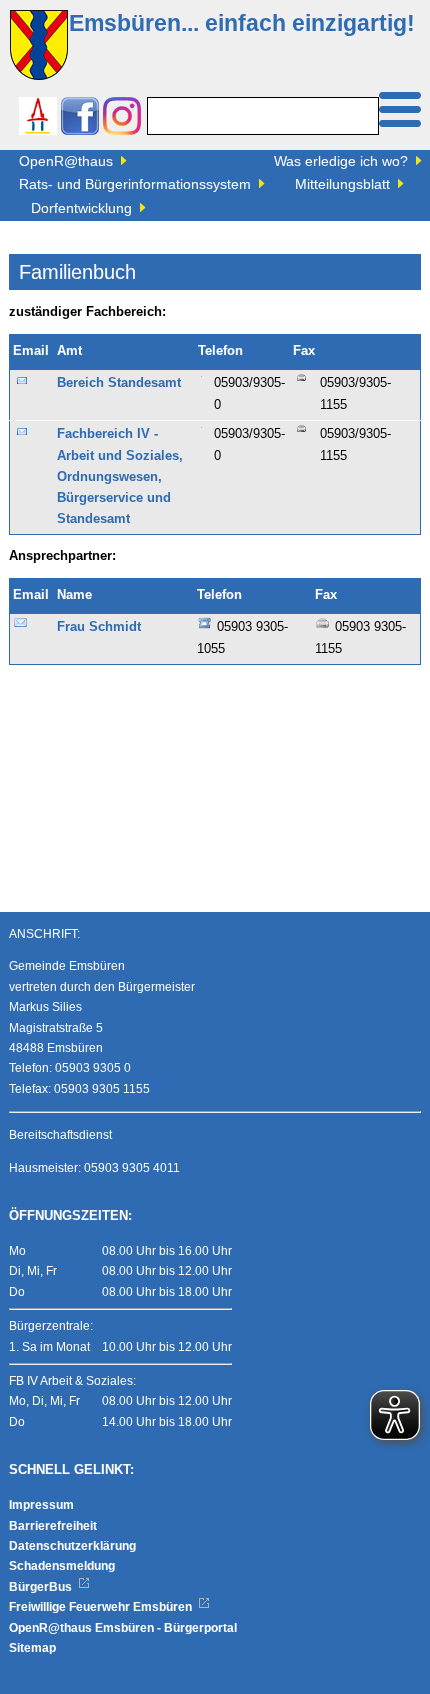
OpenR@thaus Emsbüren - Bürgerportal (123, 1628)
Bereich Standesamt (119, 383)
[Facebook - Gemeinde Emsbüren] (80, 118)
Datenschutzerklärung (72, 1546)
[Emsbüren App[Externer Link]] (38, 118)
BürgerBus (42, 1587)
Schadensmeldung (62, 1566)
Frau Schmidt (99, 627)
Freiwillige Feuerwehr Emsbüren (102, 1607)
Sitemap (32, 1648)
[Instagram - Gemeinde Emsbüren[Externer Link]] (122, 118)
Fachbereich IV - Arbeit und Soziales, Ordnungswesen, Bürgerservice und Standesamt (120, 476)
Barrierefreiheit (53, 1526)
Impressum (41, 1505)
